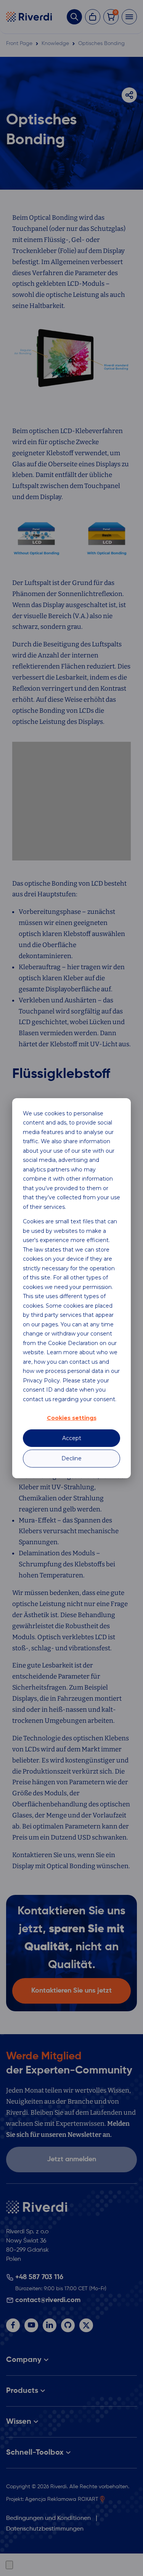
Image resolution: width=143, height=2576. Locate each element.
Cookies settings (72, 1418)
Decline (71, 1458)
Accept (72, 1438)
